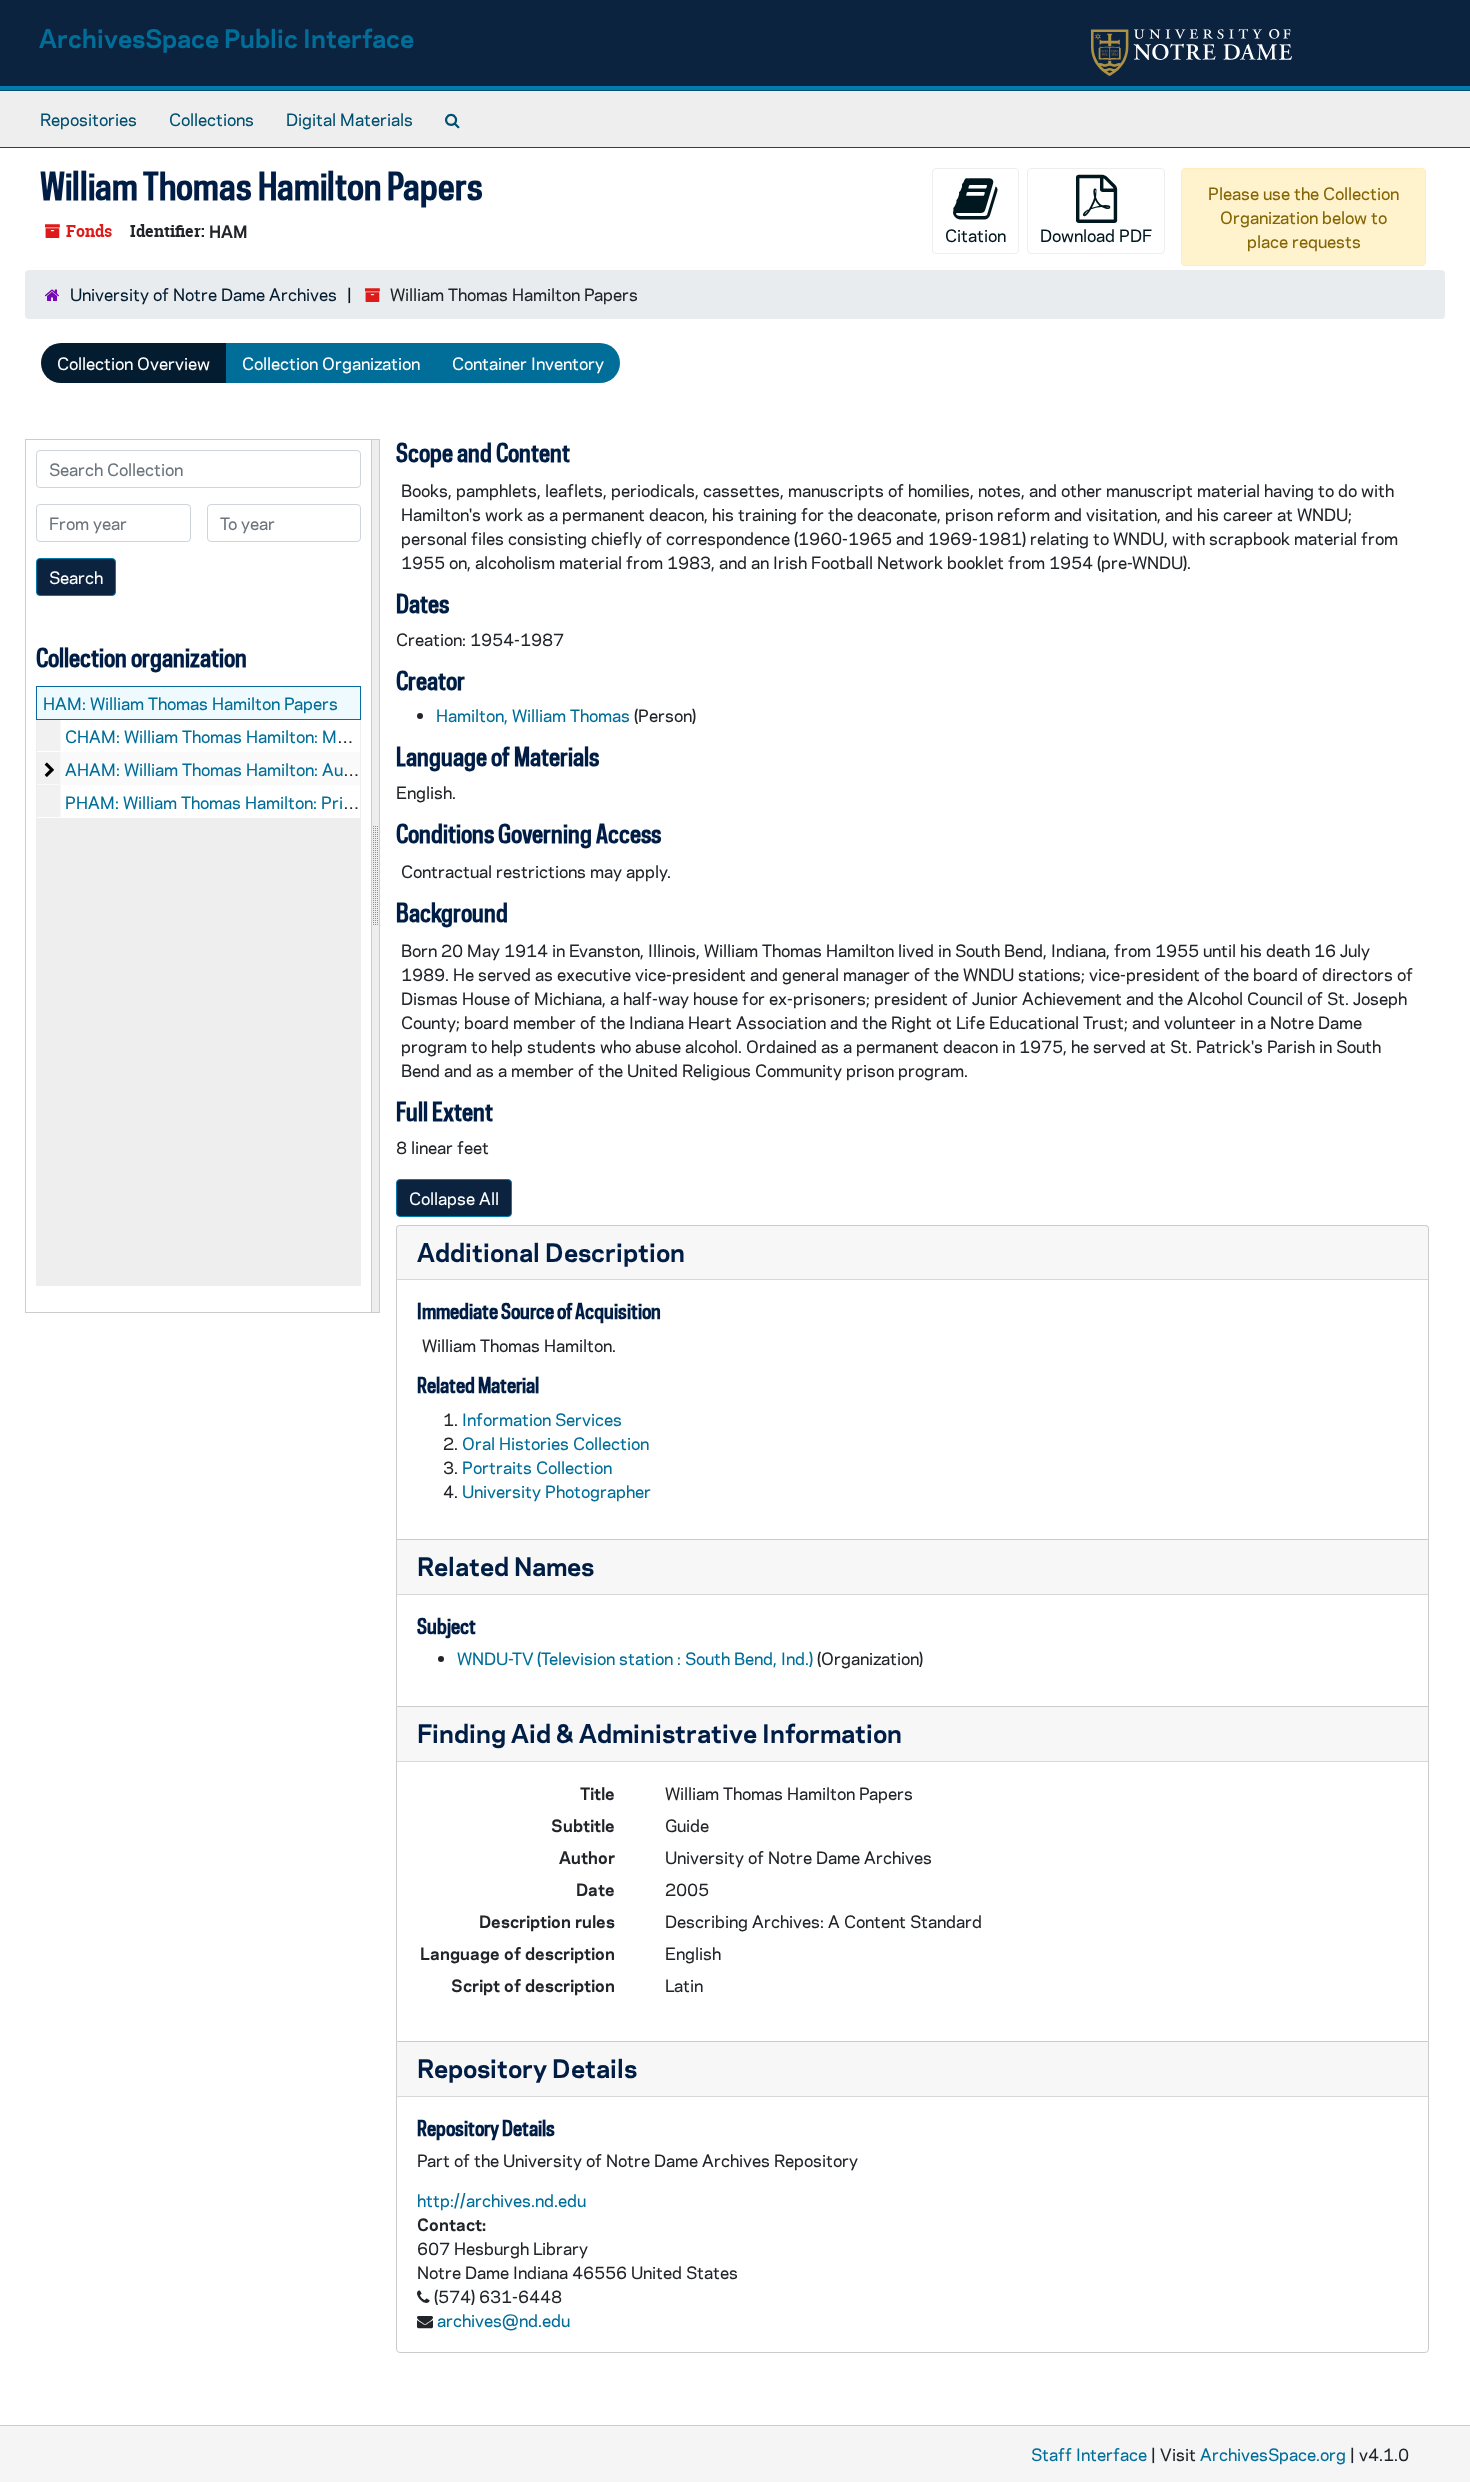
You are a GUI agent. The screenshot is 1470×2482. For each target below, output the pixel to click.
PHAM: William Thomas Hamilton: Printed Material (255, 802)
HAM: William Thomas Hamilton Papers (190, 703)
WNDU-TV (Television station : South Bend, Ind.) (635, 1658)
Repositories (88, 119)
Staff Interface (1089, 2454)
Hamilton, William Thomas (533, 715)
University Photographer (556, 1491)
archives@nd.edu (503, 2320)
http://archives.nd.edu (501, 2200)
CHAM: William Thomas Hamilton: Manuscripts (242, 736)
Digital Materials (349, 119)
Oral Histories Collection (555, 1443)
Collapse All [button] (454, 1198)
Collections (211, 119)
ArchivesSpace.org (1273, 2454)
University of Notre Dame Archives (203, 294)
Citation (975, 235)
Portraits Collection (537, 1467)
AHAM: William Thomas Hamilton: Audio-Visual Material (275, 769)
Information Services (542, 1419)
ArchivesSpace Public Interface (226, 37)
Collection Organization (331, 363)
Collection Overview (133, 363)
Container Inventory (528, 363)
